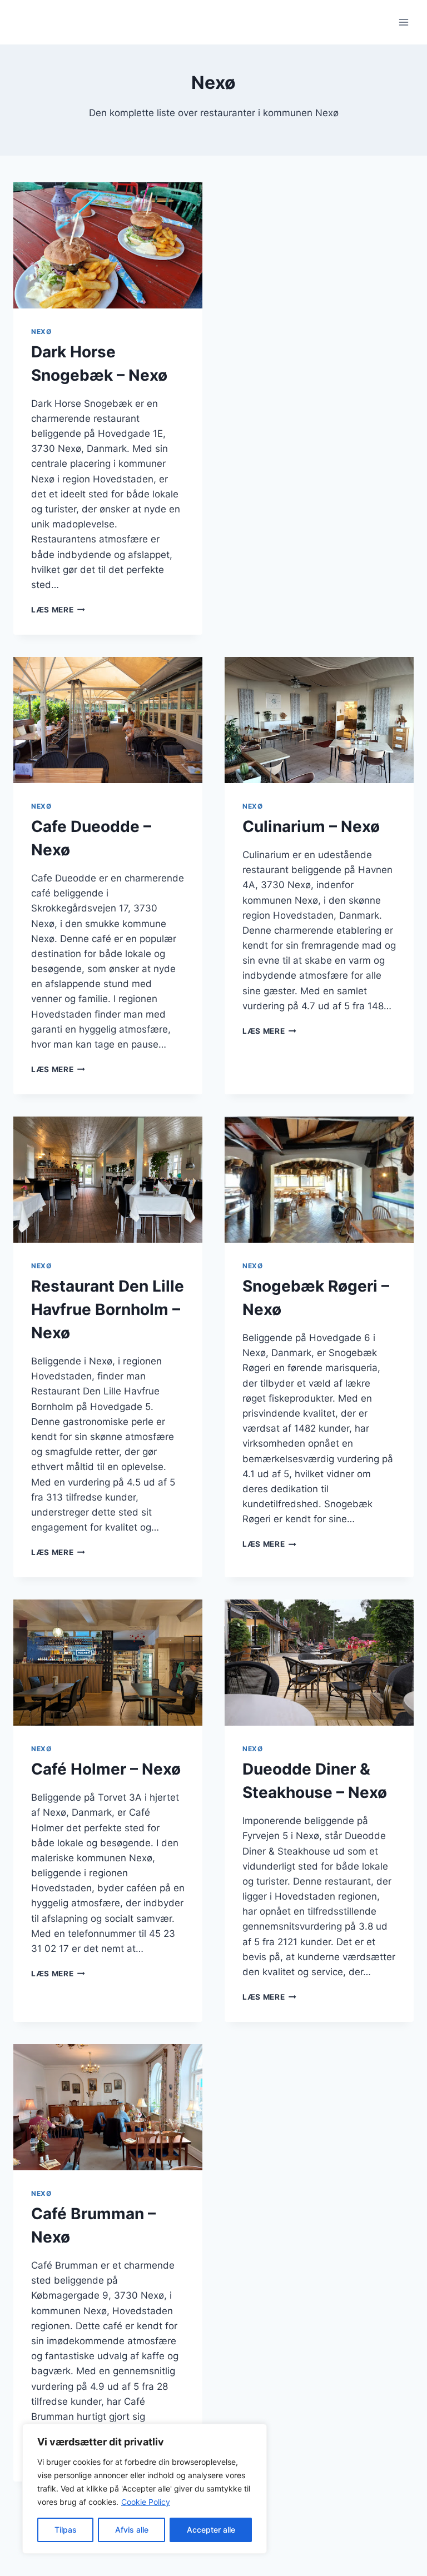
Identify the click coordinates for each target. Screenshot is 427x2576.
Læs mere (58, 610)
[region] (145, 2489)
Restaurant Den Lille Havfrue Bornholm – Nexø (108, 1309)
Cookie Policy (146, 2502)
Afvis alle (132, 2530)
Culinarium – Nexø (311, 826)
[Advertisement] (319, 265)
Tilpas (66, 2530)
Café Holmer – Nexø (106, 1769)
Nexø (41, 332)
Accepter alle (211, 2530)
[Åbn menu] (403, 22)
